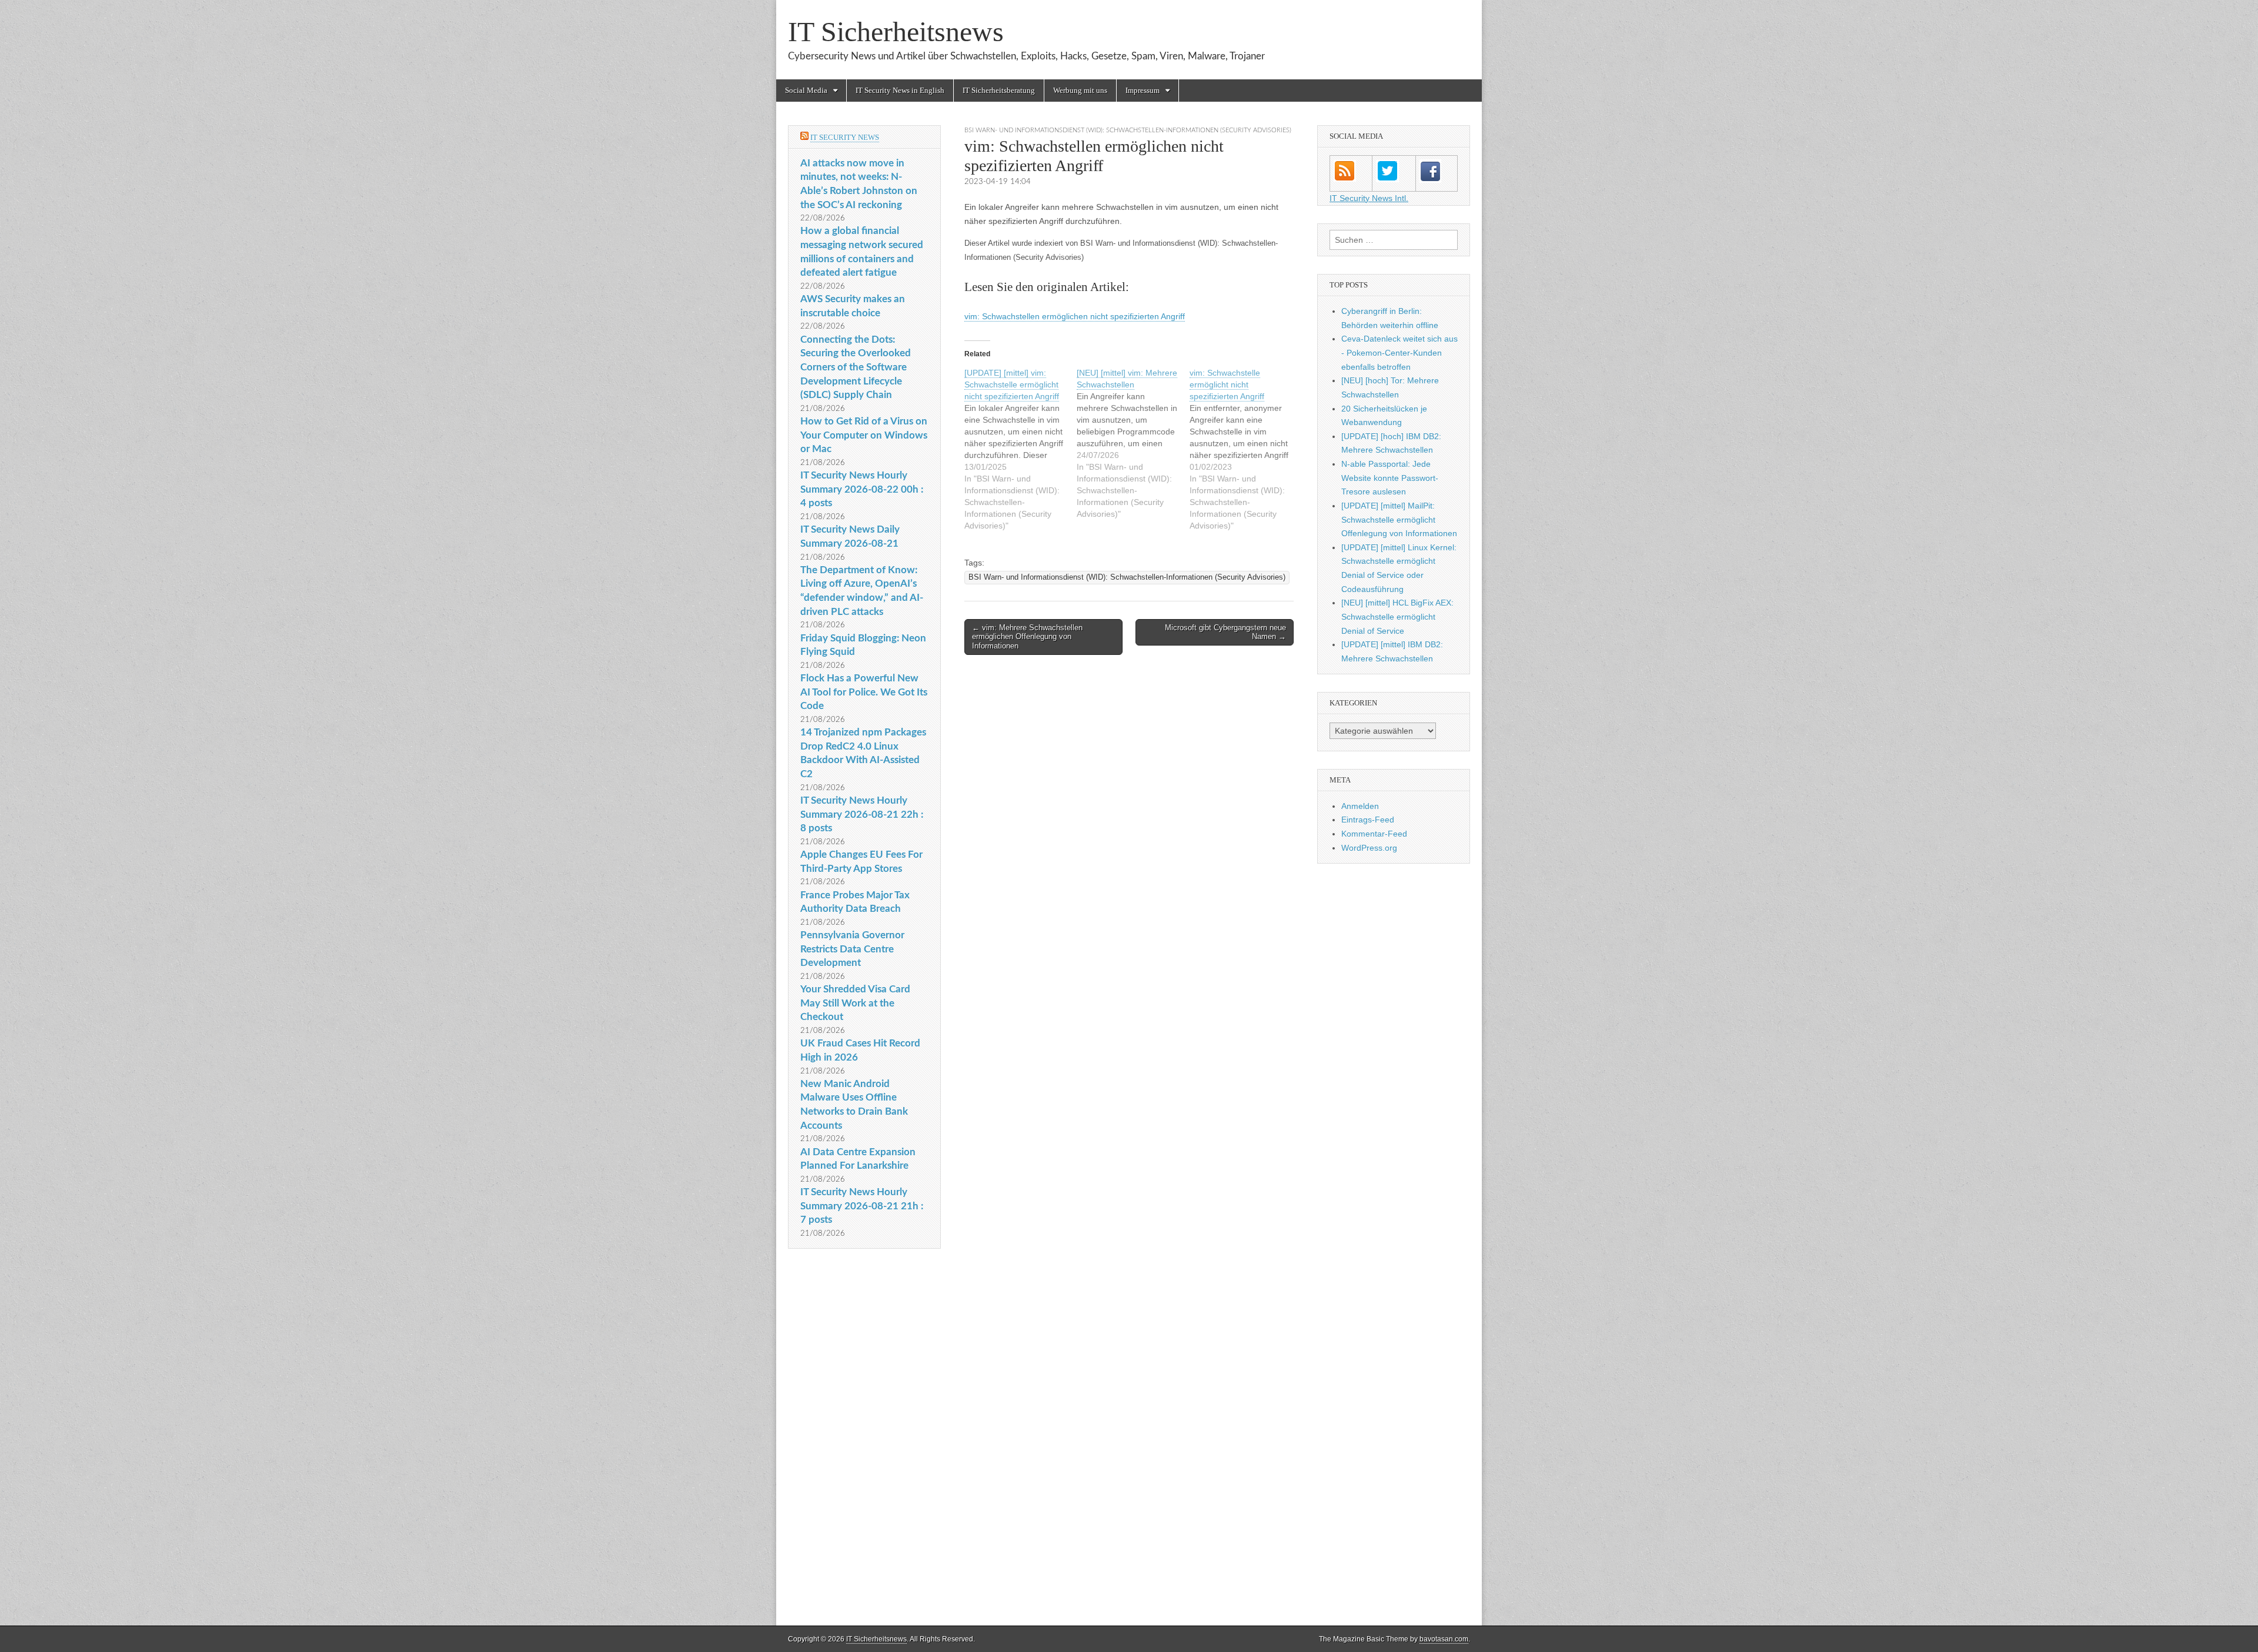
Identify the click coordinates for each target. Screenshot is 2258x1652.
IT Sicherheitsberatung (999, 90)
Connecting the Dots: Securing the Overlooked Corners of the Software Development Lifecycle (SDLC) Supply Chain (856, 367)
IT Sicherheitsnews (896, 31)
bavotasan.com (1444, 1639)
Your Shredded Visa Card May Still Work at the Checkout (855, 1003)
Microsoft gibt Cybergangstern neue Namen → (1225, 632)
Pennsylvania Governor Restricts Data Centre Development (852, 949)
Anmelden (1360, 806)
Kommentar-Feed (1374, 834)
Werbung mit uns (1080, 90)
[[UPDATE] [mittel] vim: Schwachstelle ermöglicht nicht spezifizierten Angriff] (1021, 449)
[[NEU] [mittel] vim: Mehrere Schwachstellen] (1133, 443)
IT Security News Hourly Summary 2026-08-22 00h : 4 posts (862, 489)
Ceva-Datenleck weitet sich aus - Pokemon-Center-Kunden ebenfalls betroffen (1399, 352)
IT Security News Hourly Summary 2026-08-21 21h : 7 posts (862, 1206)
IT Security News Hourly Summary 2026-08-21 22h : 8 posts (862, 814)
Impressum (1143, 90)
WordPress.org (1369, 848)
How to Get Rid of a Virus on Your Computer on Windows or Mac (864, 435)
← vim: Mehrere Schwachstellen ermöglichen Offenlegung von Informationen (1027, 637)
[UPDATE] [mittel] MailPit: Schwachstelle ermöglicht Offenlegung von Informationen (1399, 519)
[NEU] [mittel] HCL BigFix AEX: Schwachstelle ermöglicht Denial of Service (1397, 616)
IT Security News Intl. (1369, 198)
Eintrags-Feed (1368, 820)
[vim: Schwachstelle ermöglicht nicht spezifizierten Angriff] (1246, 449)
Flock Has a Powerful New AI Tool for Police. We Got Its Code (864, 692)
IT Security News (845, 137)
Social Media (806, 90)
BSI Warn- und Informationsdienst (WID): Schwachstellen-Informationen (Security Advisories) (1128, 130)
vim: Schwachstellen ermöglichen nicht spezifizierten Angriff (1075, 316)
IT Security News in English (900, 90)
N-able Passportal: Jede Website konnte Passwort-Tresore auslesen (1390, 478)
